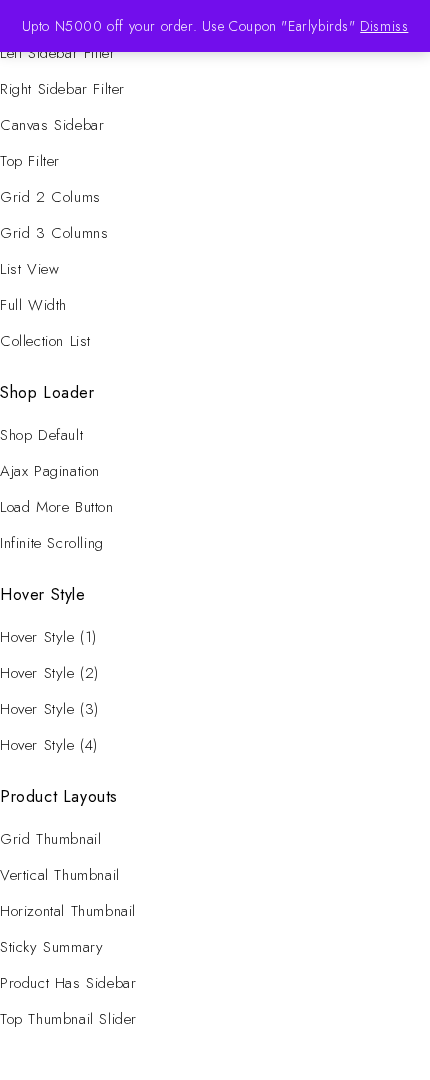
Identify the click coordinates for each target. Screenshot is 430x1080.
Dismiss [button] (384, 26)
